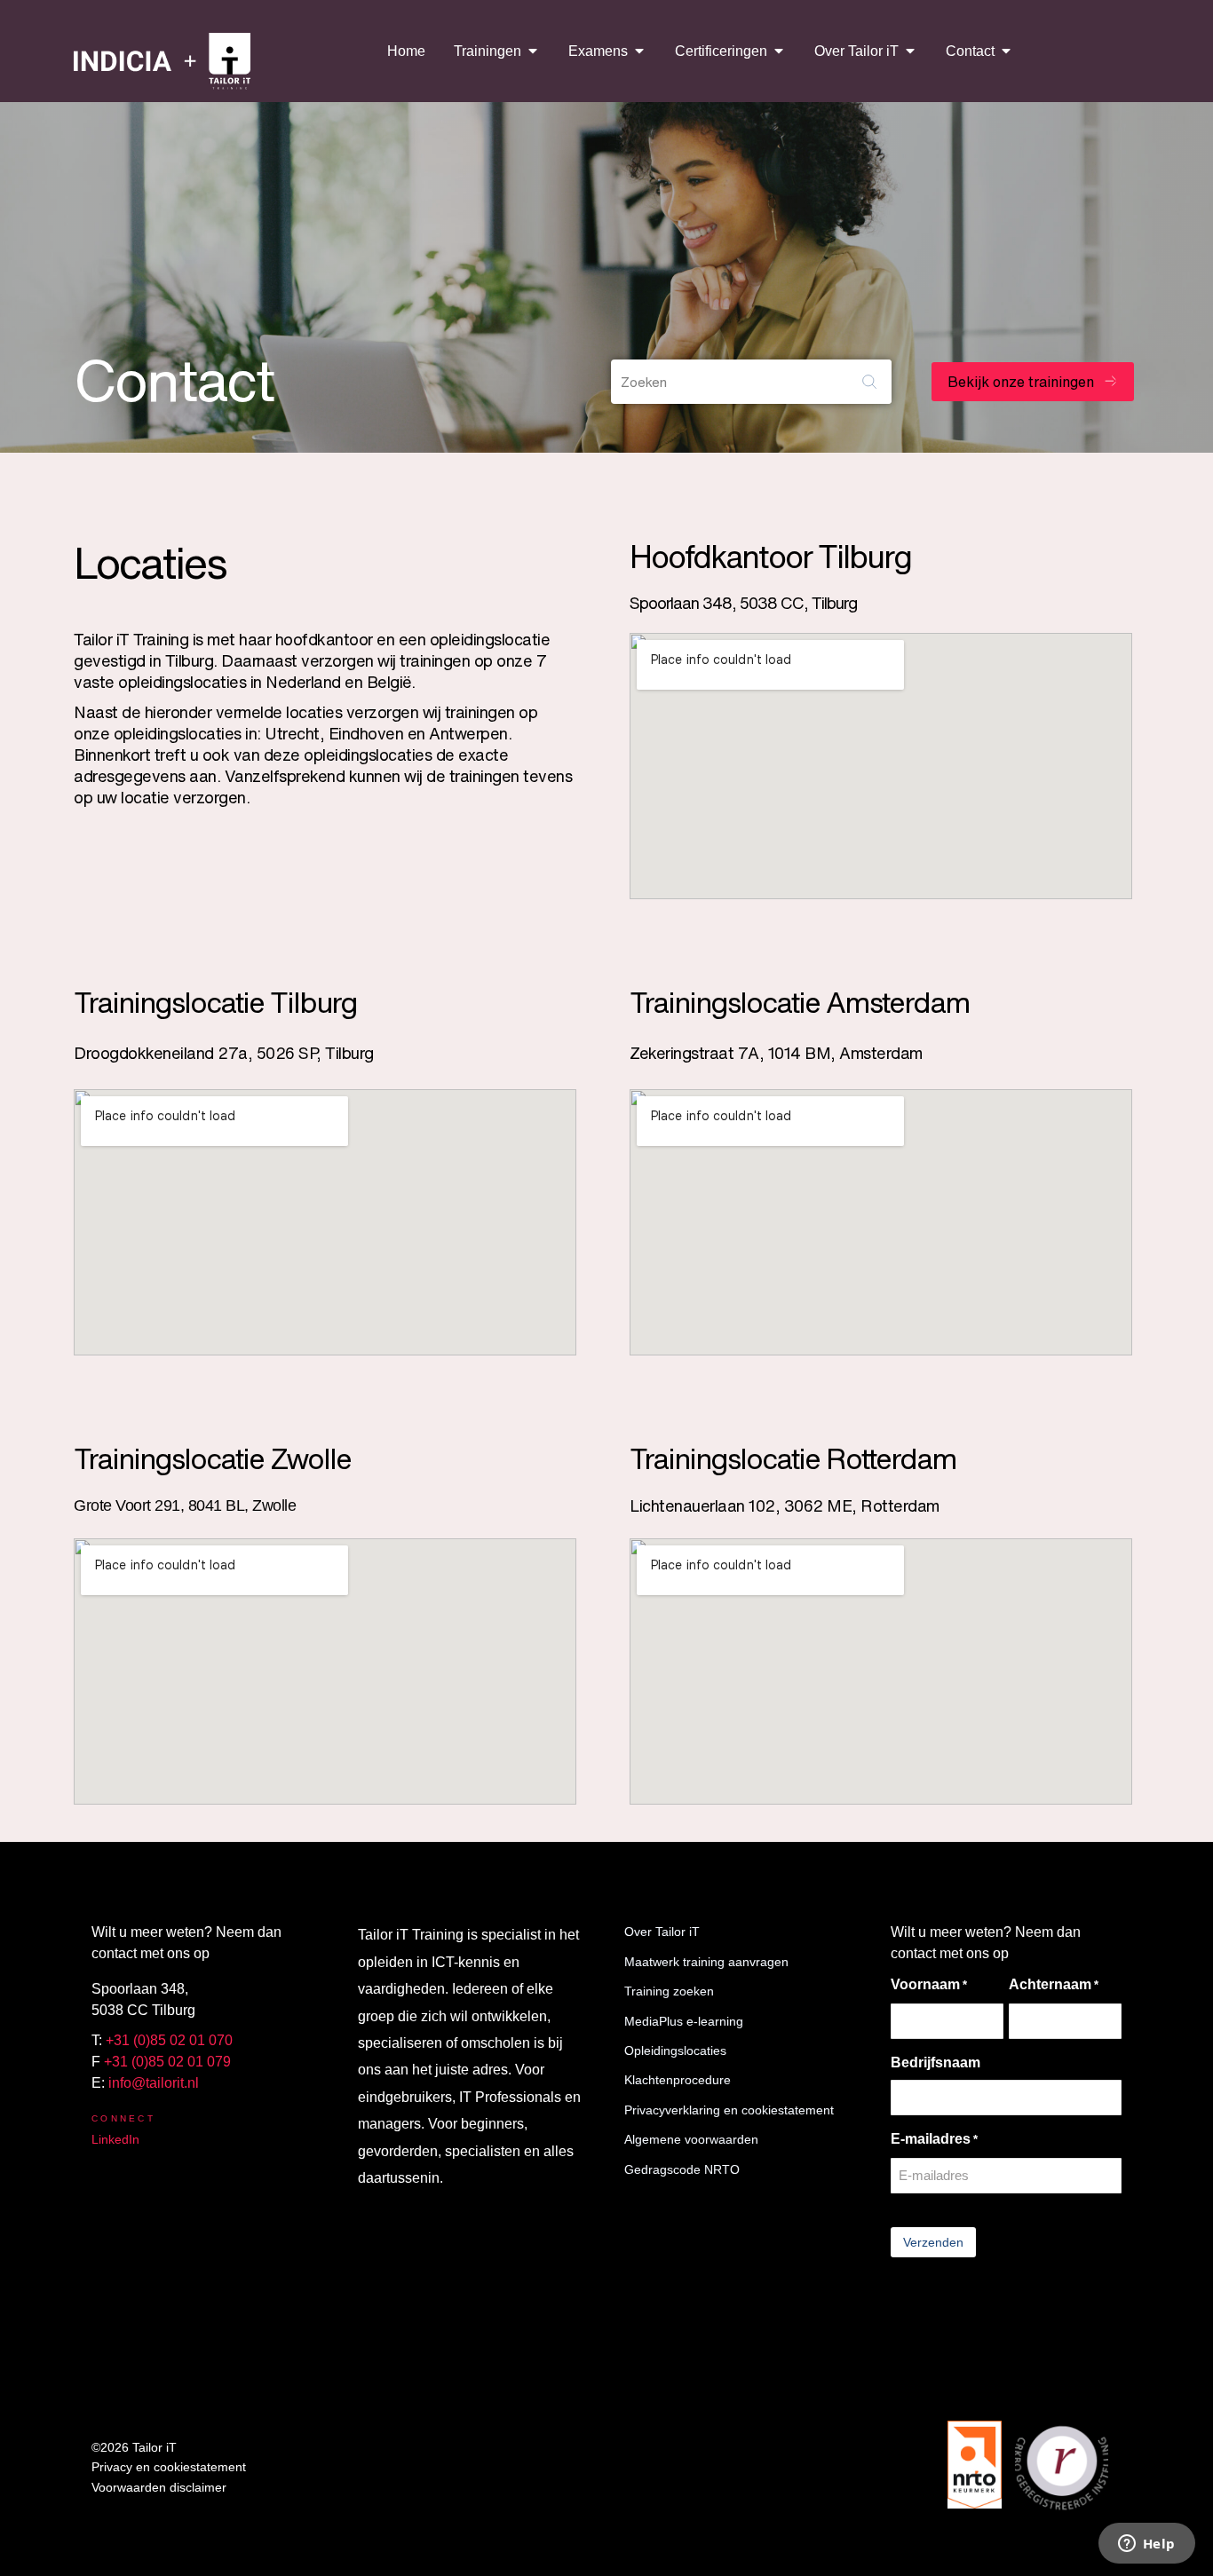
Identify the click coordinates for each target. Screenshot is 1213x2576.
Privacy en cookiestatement (169, 2467)
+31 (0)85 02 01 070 (169, 2040)
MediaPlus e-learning (684, 2021)
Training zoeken (669, 1991)
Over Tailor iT (662, 1932)
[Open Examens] (639, 51)
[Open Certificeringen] (779, 51)
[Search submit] (869, 382)
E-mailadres (934, 2139)
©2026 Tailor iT (134, 2447)
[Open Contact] (1006, 51)
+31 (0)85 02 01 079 (167, 2062)
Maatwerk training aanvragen (706, 1962)
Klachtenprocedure (678, 2080)
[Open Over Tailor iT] (910, 51)
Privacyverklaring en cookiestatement (729, 2110)
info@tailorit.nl (154, 2083)
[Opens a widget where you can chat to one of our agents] (1146, 2545)
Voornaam (929, 1984)
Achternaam (1054, 1984)
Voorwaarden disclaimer (159, 2487)
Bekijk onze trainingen (1021, 382)
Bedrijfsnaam (936, 2062)
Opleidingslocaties (675, 2051)
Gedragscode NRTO (682, 2169)
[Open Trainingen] (533, 51)
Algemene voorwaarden (691, 2139)
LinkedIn (115, 2139)
